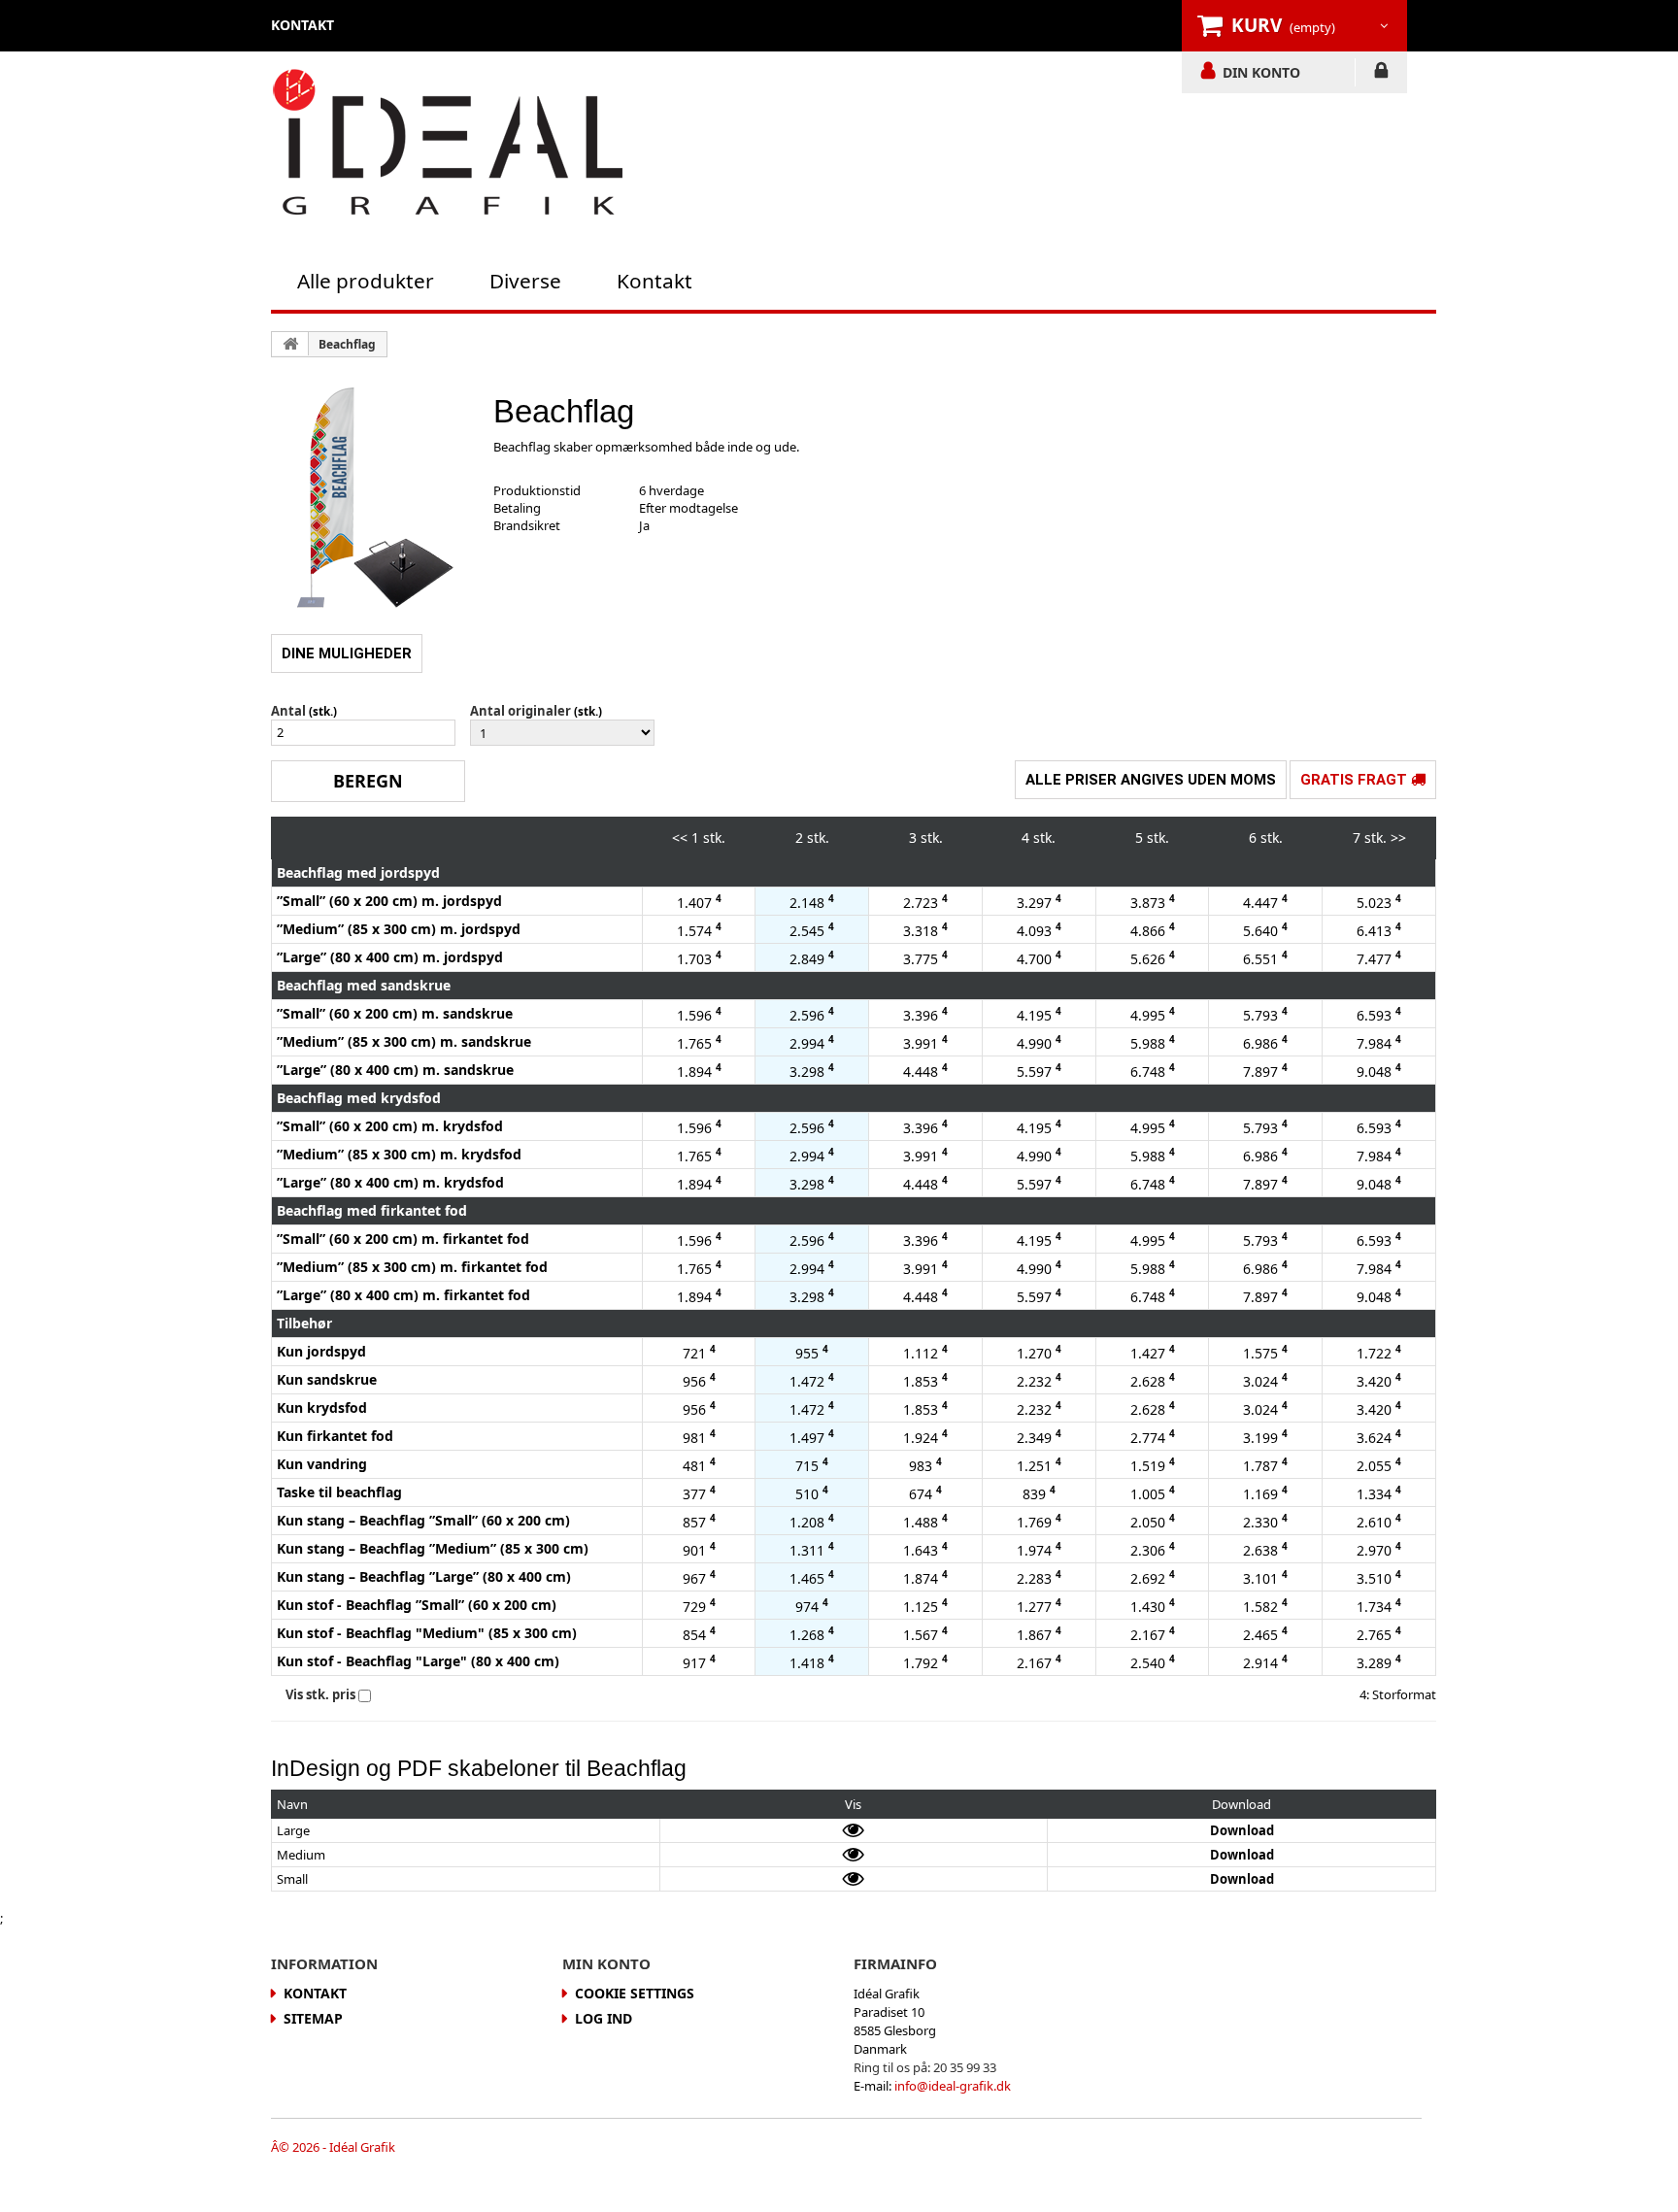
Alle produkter (366, 281)
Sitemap (313, 2018)
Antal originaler (520, 711)
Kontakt (654, 281)
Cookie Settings (635, 1993)
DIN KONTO (1261, 72)
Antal (288, 711)
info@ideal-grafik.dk (953, 2086)
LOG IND (1381, 74)
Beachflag (347, 344)
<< (680, 838)
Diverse (525, 281)
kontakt (302, 25)
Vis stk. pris (320, 1694)
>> (1398, 838)
